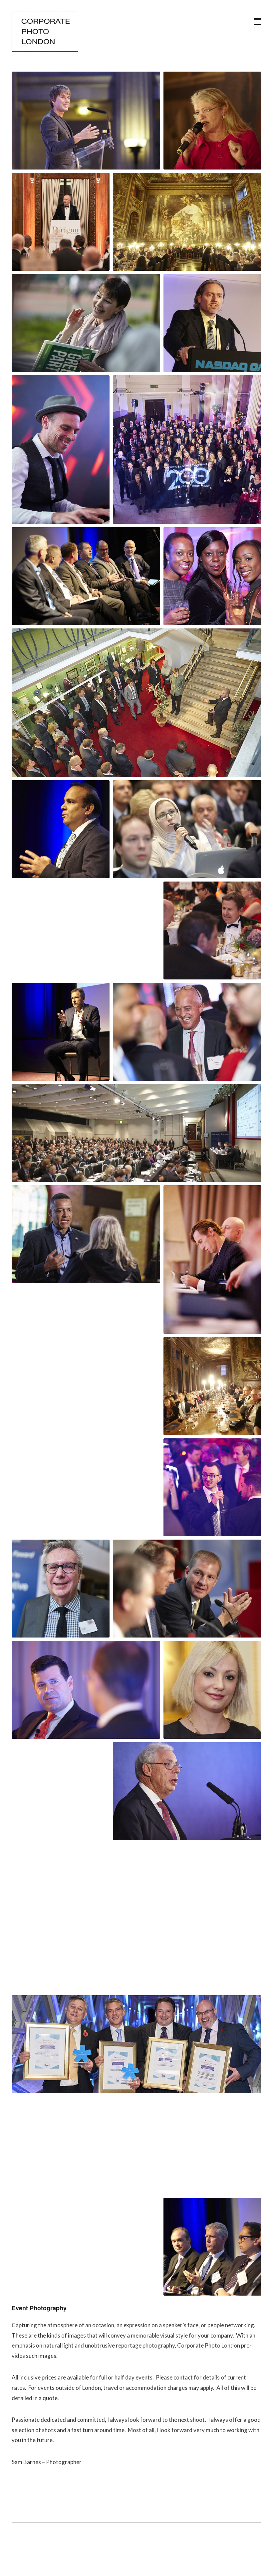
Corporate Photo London (45, 32)
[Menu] (255, 18)
